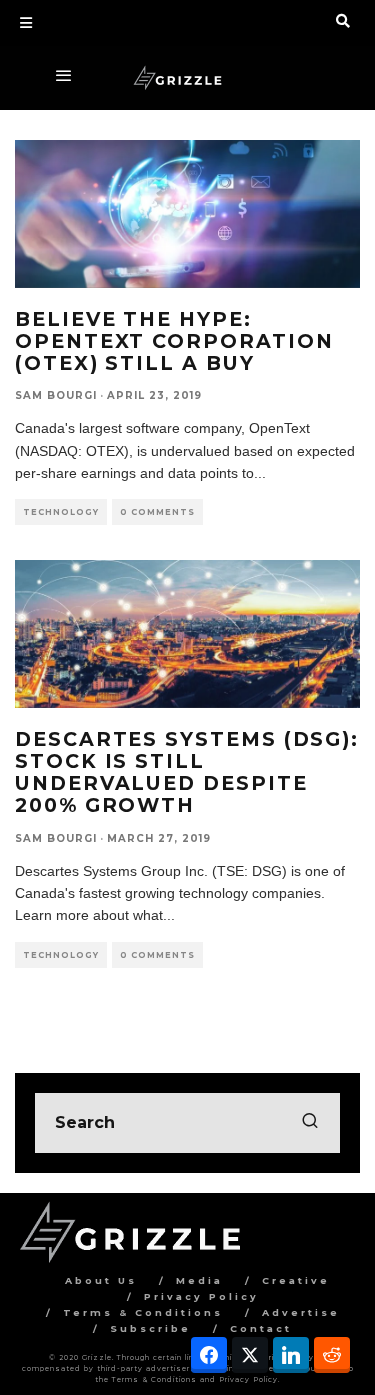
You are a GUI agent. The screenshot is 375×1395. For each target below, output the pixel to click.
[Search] (343, 20)
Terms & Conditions (143, 1312)
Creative (296, 1280)
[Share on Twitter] (250, 1355)
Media (199, 1280)
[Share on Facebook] (209, 1355)
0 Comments (157, 512)
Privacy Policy (201, 1296)
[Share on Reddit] (332, 1355)
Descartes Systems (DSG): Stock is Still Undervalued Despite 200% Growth (187, 772)
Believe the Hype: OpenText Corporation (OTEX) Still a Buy (174, 341)
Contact (261, 1328)
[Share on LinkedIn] (291, 1355)
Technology (61, 512)
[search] (310, 1123)
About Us (101, 1280)
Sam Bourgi (56, 395)
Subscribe (150, 1328)
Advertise (301, 1312)
